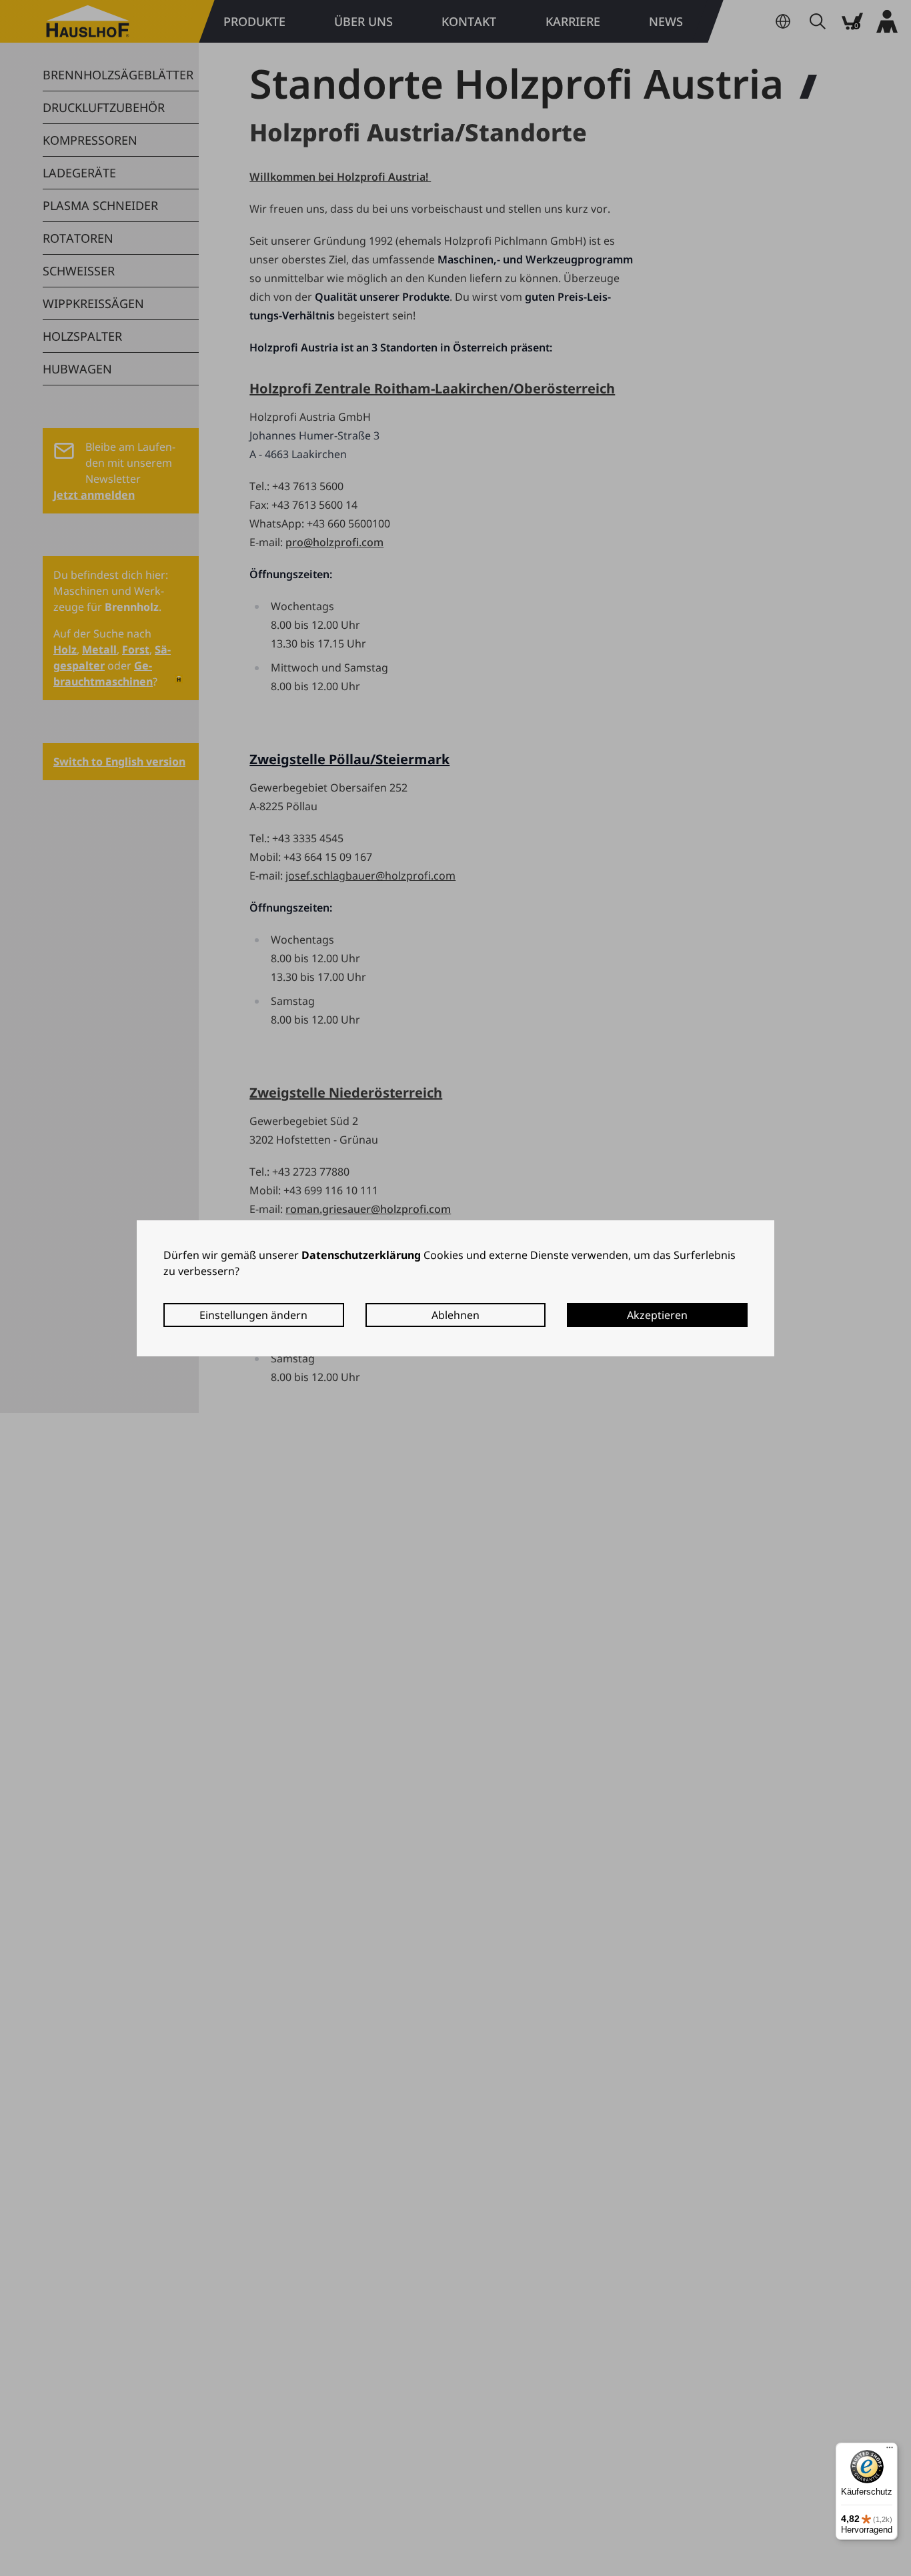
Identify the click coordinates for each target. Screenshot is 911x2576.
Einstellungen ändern (253, 1315)
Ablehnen (455, 1315)
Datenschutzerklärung (361, 1255)
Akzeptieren (657, 1315)
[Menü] (890, 2451)
